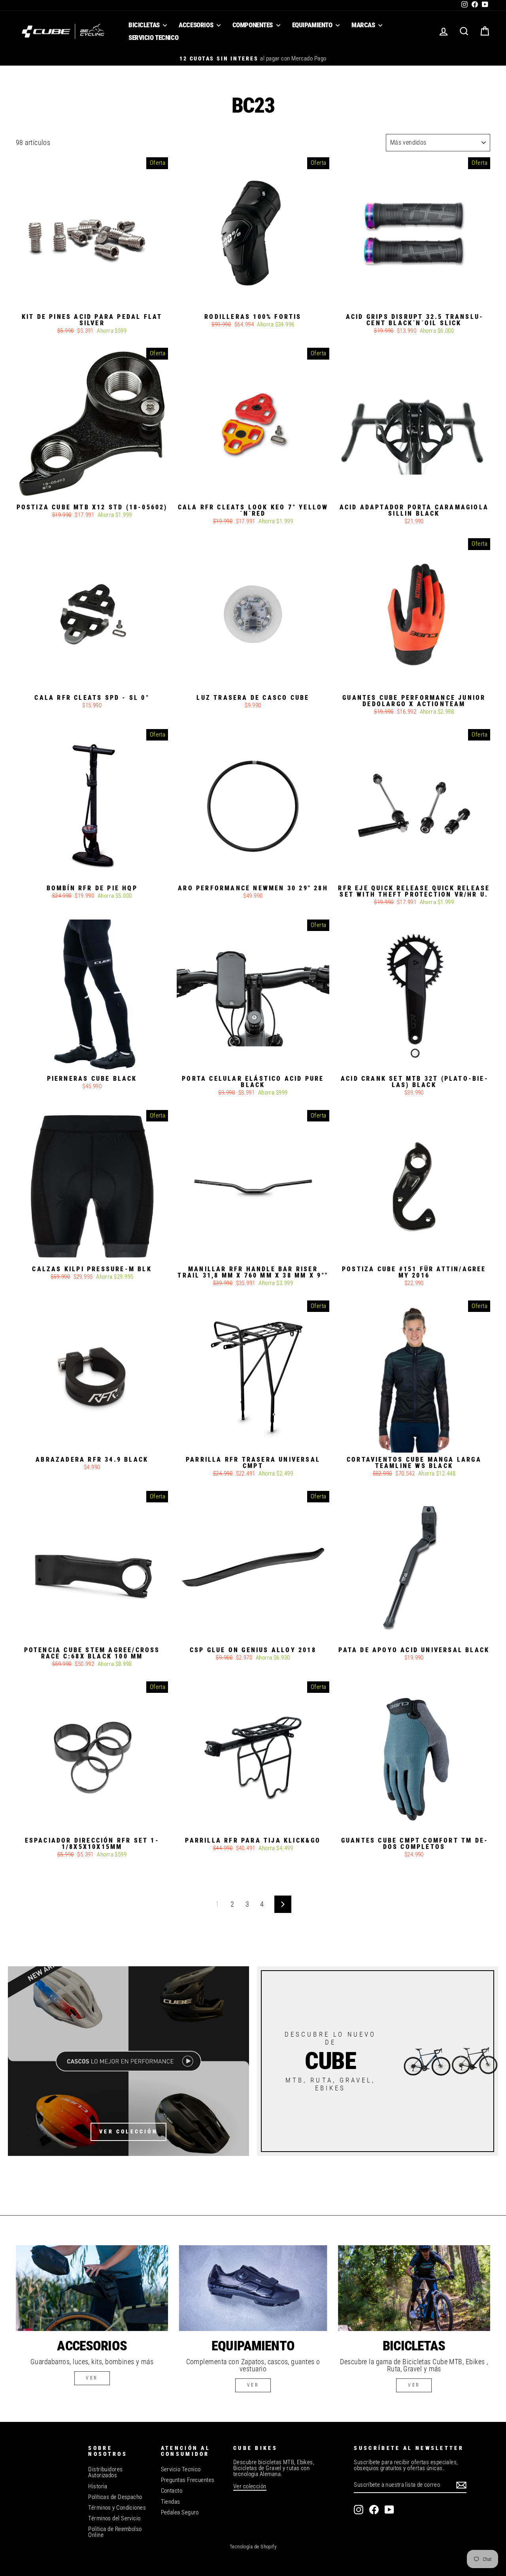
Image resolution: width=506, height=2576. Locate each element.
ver (92, 2378)
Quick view (92, 301)
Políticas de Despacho (115, 2497)
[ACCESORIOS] (92, 2288)
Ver (253, 2385)
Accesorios (196, 25)
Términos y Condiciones (117, 2508)
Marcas (364, 25)
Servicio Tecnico (153, 38)
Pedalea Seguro (180, 2512)
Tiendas (171, 2502)
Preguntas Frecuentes (188, 2480)
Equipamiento (313, 25)
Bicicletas (145, 25)
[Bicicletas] (414, 2288)
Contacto (172, 2491)
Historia (98, 2486)
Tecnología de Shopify (253, 2547)
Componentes (253, 25)
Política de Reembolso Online (115, 2532)
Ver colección (250, 2486)
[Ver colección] (128, 2061)
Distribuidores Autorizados (105, 2472)
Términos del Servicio (114, 2518)
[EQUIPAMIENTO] (253, 2288)
